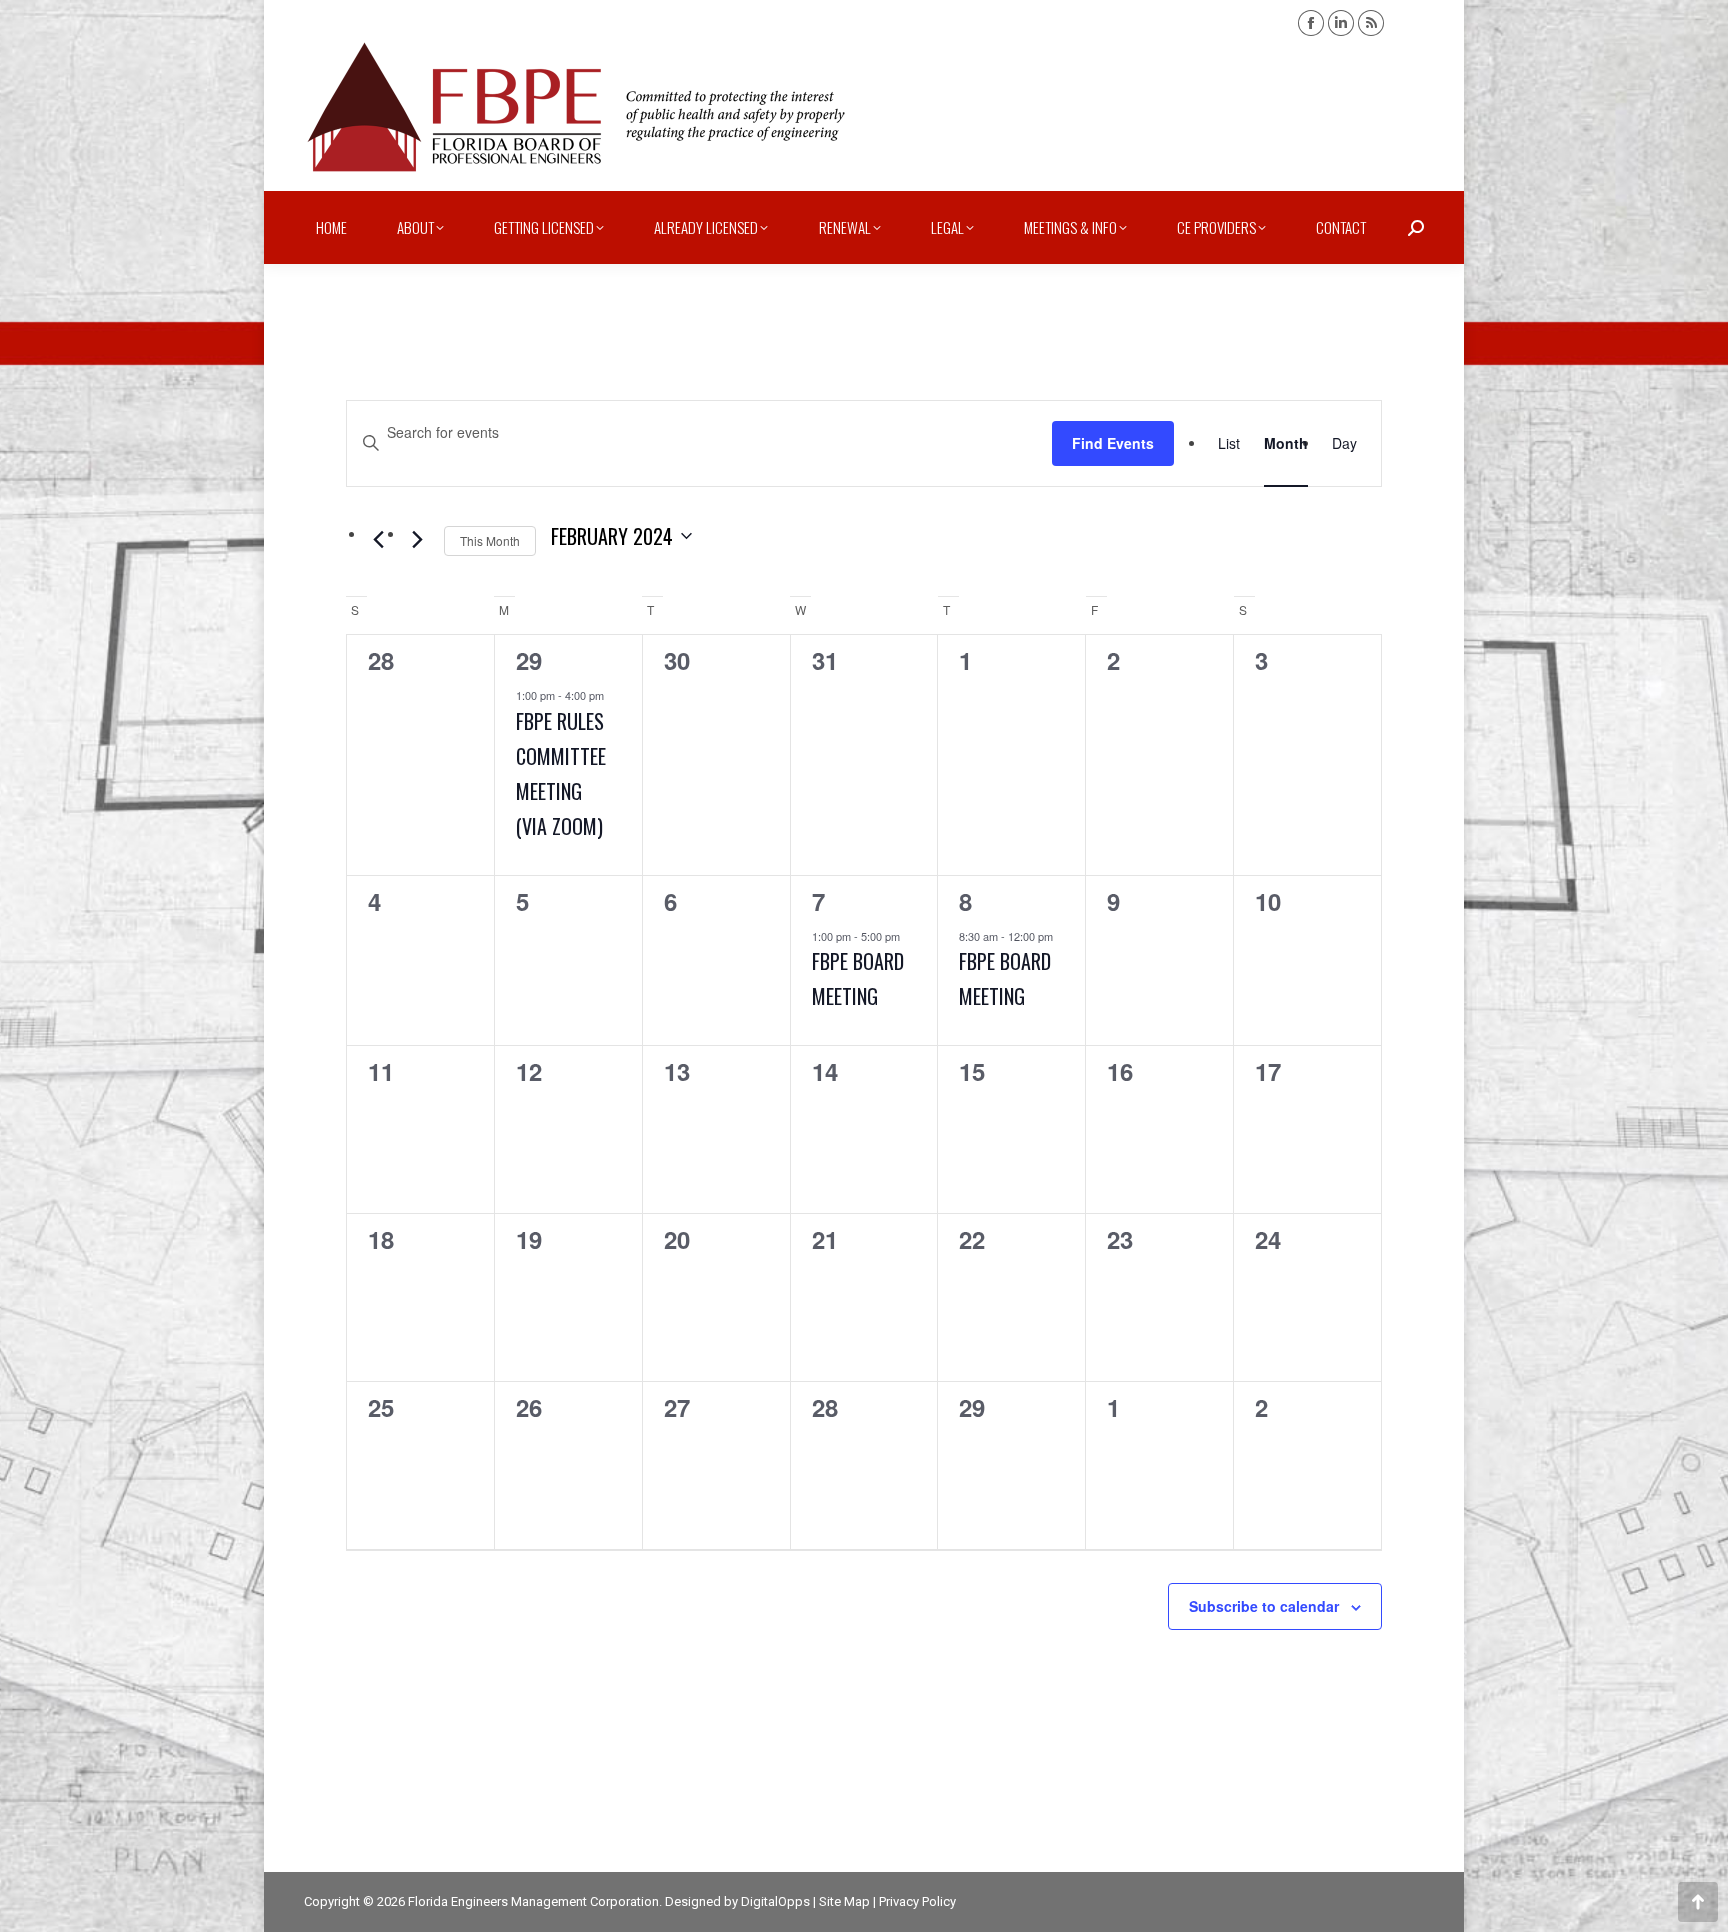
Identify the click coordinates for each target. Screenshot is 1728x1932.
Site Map (844, 1901)
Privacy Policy (917, 1901)
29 (529, 660)
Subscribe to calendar (1264, 1606)
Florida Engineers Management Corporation (533, 1901)
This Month (490, 540)
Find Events (1113, 443)
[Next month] (417, 540)
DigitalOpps (775, 1901)
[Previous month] (378, 540)
